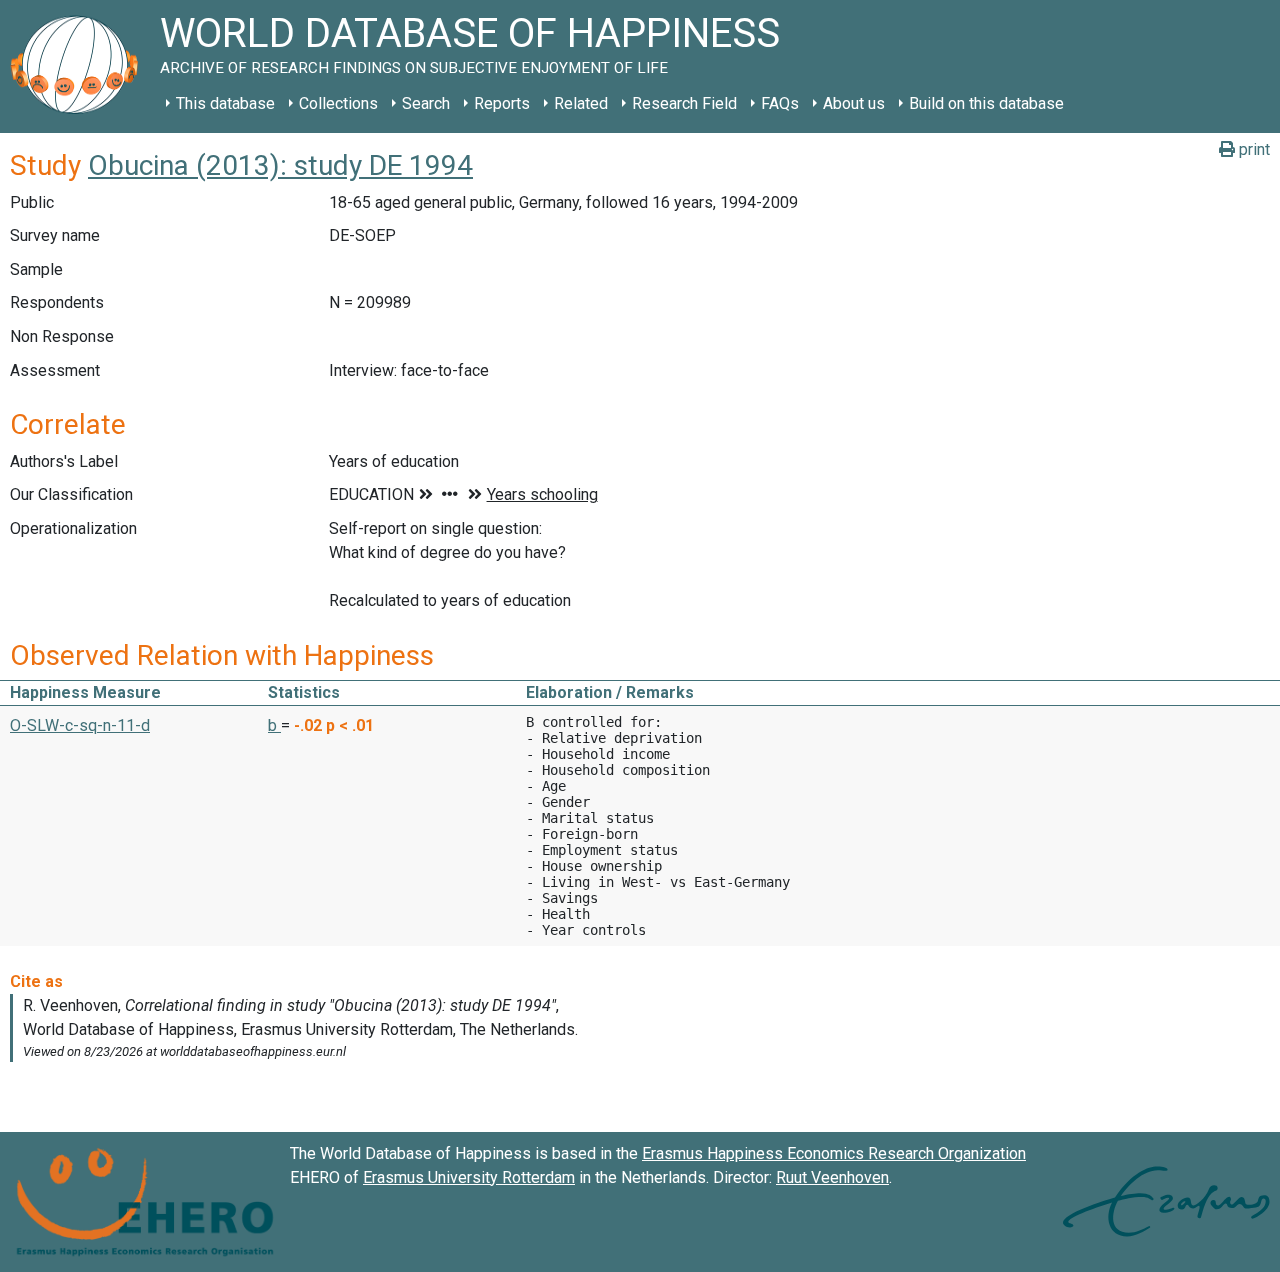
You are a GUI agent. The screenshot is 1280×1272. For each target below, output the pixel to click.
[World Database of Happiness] (80, 66)
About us (854, 103)
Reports (502, 103)
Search (426, 103)
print (1252, 149)
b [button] (274, 725)
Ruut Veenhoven (832, 1177)
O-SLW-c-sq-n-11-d (80, 725)
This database (225, 103)
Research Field (684, 103)
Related (581, 103)
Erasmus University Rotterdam (469, 1177)
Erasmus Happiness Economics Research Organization (834, 1153)
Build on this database (986, 103)
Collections (338, 103)
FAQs (780, 103)
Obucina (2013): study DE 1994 (280, 165)
